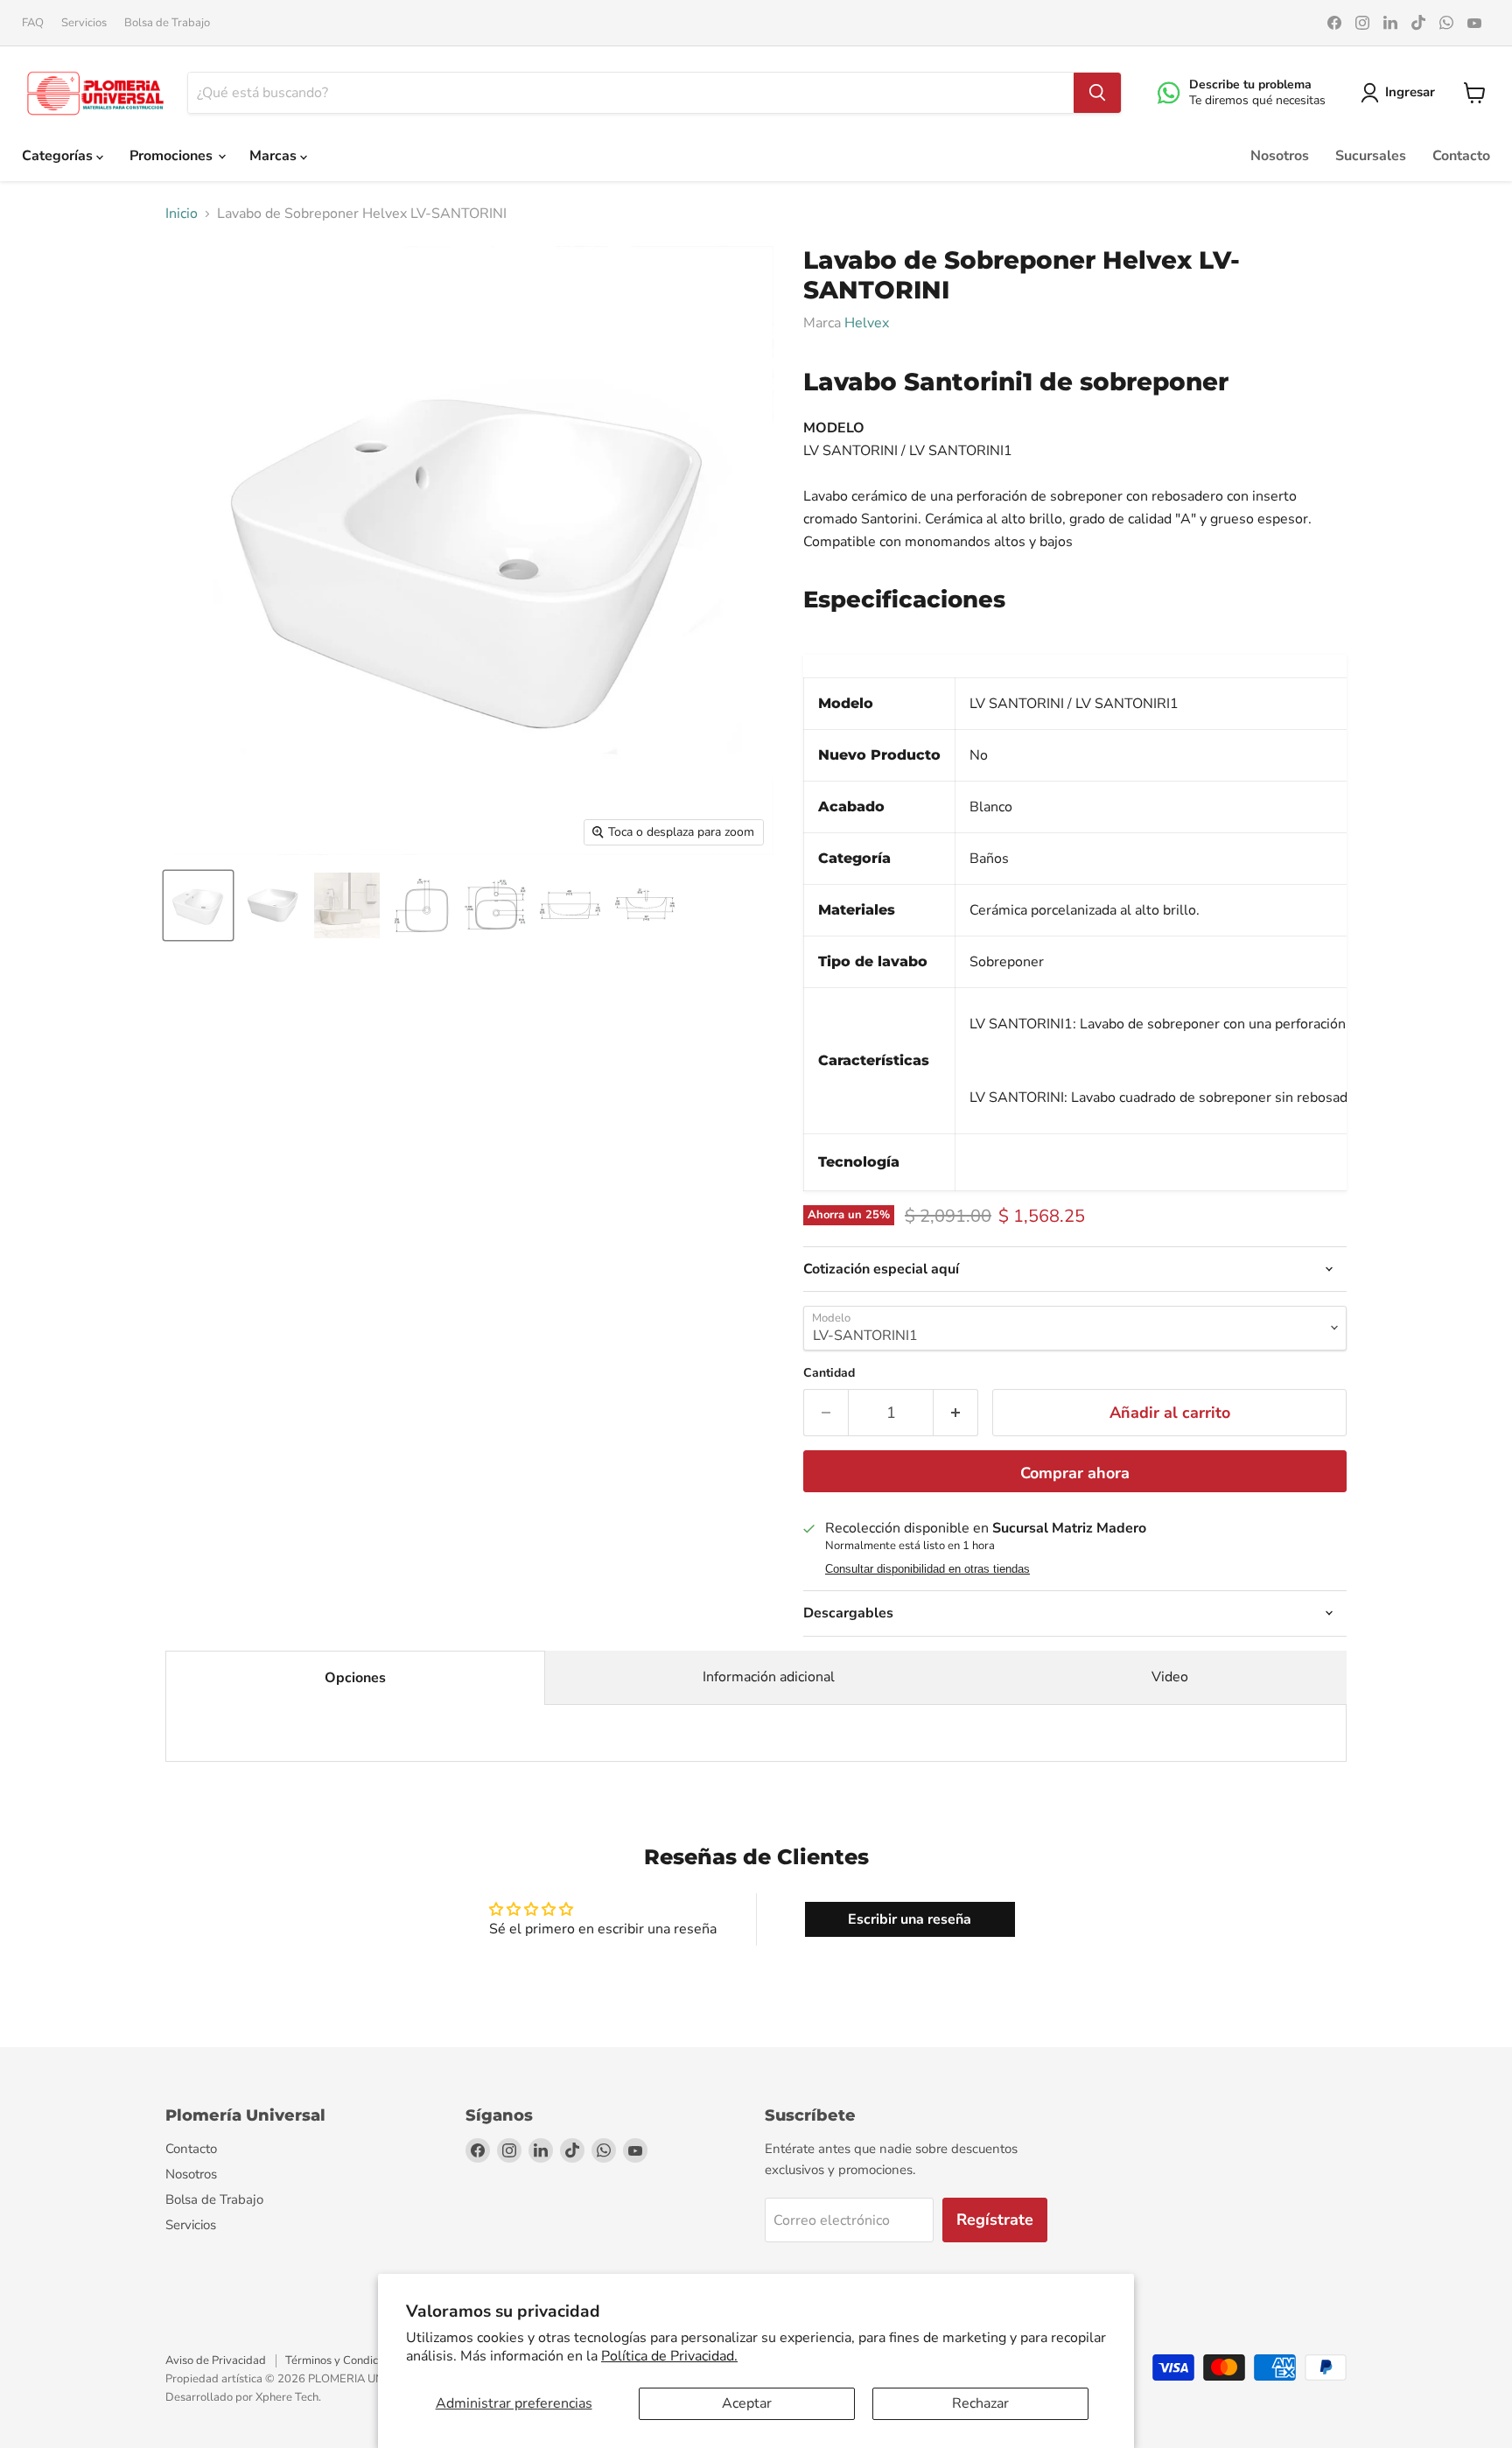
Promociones (173, 156)
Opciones (355, 1678)
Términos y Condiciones (345, 2360)
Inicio (182, 214)
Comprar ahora (1075, 1473)
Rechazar (980, 2403)
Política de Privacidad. (669, 2356)
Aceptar (747, 2403)
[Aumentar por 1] (956, 1413)
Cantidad (829, 1373)
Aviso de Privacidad (216, 2360)
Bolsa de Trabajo (167, 23)
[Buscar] (1097, 93)
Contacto (1461, 156)
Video (1170, 1677)
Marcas (275, 156)
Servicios (84, 23)
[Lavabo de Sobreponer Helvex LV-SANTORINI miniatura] (198, 905)
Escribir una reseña (910, 1919)
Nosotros (1280, 156)
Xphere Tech (287, 2397)
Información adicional (769, 1677)
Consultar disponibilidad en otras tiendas (927, 1569)
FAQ (33, 23)
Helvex (867, 323)
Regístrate (995, 2220)
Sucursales (1371, 156)
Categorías (59, 156)
